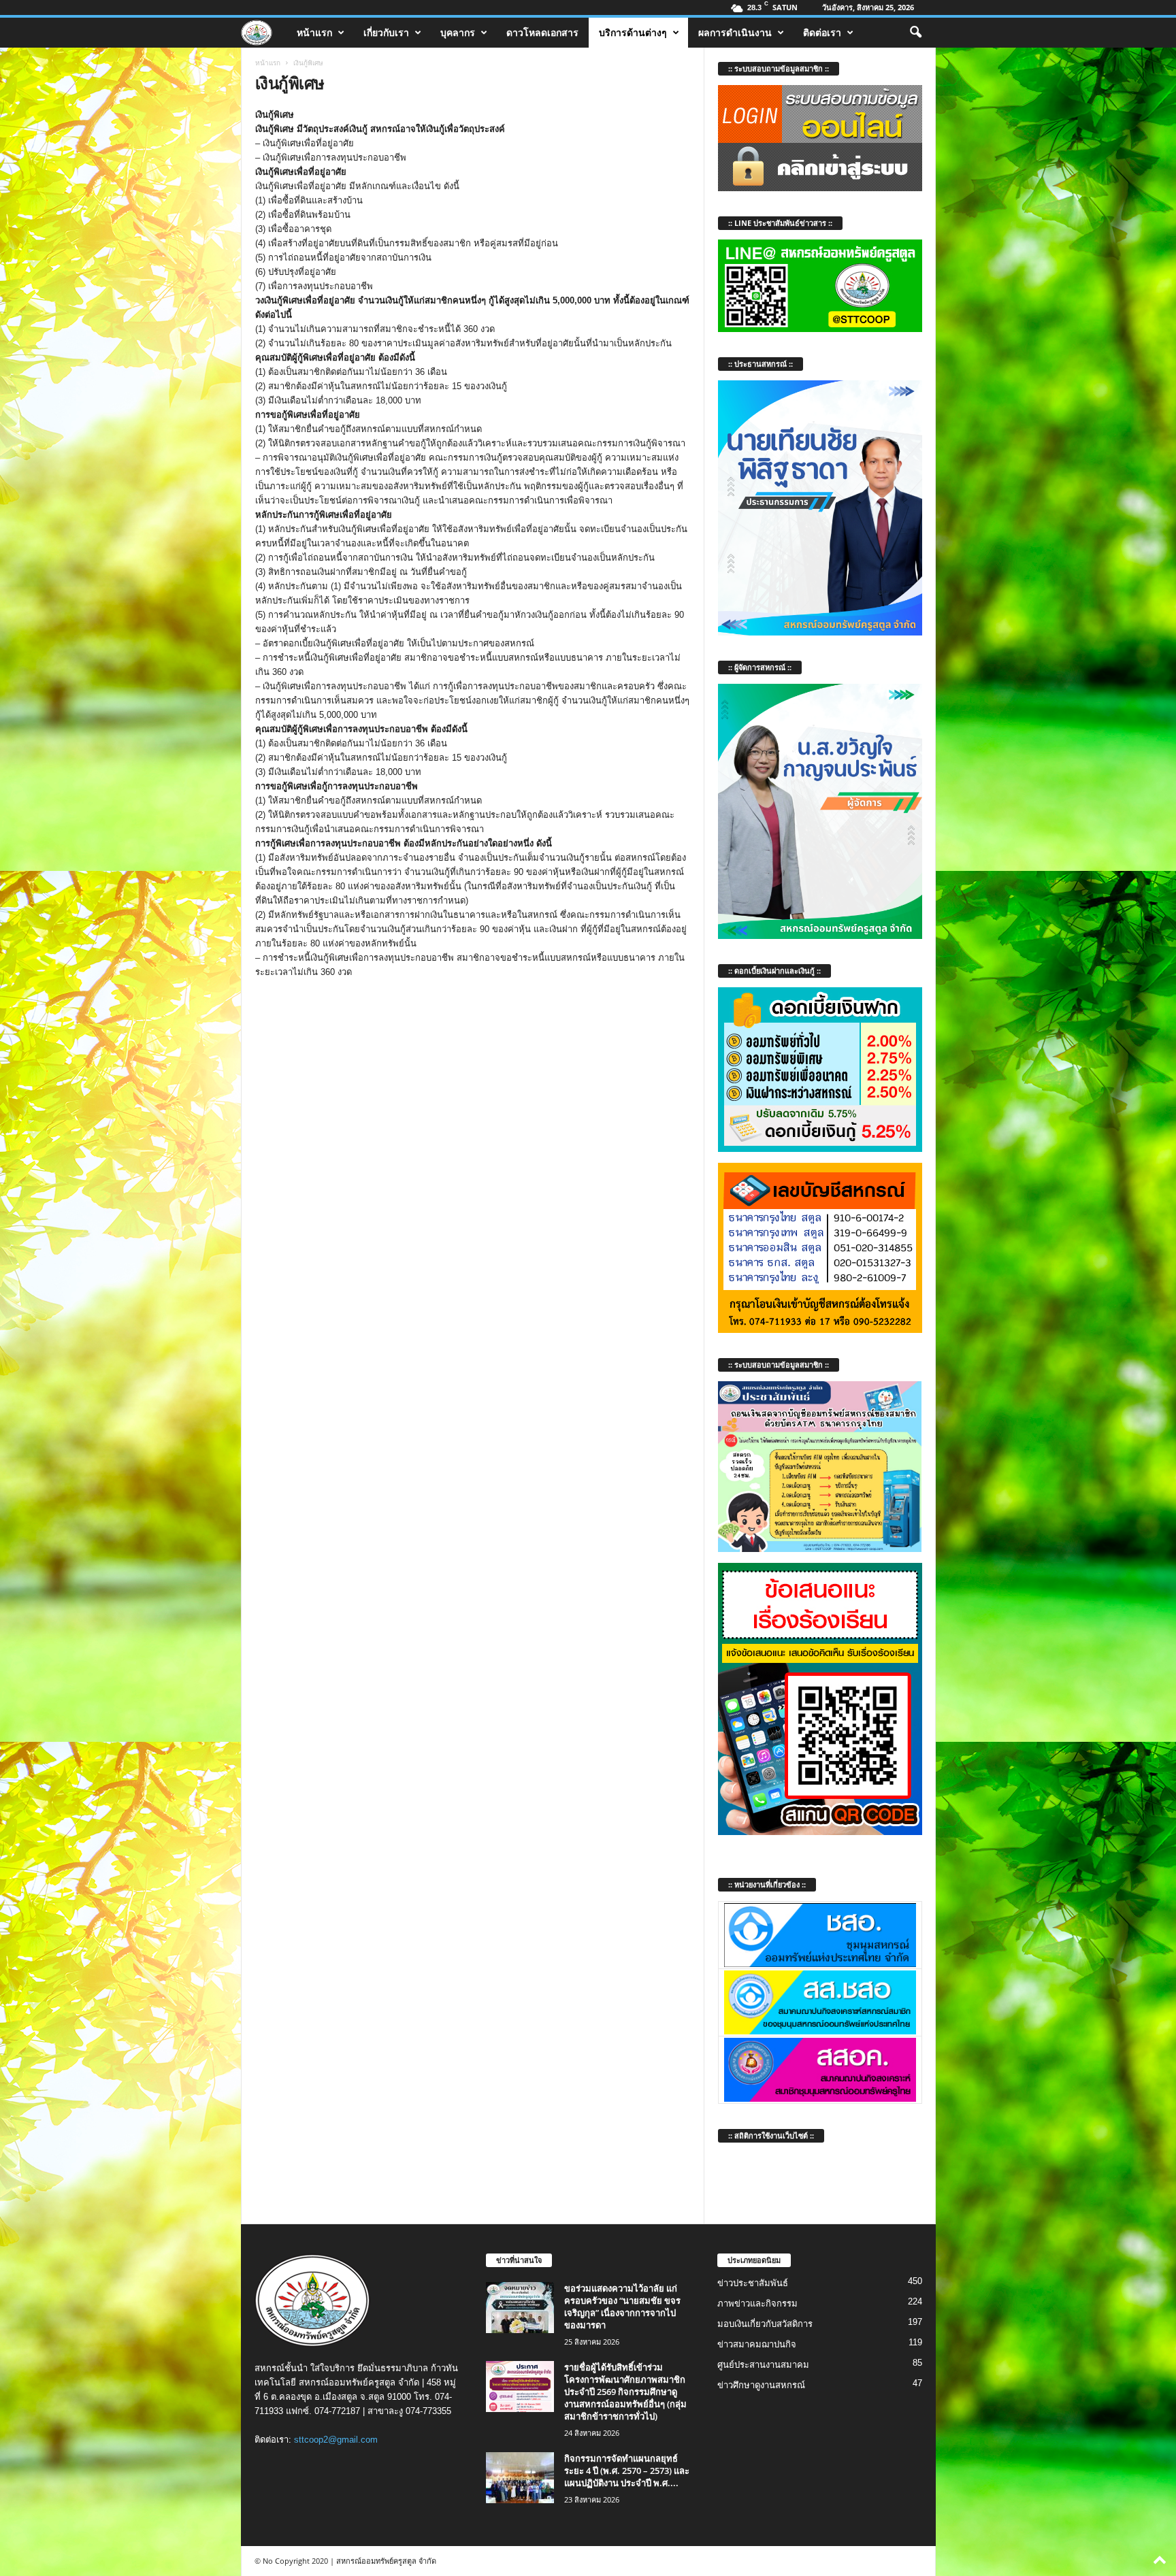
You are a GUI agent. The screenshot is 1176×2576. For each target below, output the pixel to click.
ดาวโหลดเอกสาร (542, 32)
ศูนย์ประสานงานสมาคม (763, 2365)
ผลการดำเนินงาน (735, 32)
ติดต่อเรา (822, 32)
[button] (915, 33)
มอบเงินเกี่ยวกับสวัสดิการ (765, 2324)
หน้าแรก (314, 32)
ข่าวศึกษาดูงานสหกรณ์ (761, 2385)
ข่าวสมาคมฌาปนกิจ (757, 2344)
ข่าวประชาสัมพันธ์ (753, 2283)
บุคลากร (458, 32)
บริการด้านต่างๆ (633, 32)
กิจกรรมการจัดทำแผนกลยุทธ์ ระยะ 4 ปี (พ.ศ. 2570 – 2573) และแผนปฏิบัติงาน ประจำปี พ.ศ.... (627, 2471)
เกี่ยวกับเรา (386, 32)
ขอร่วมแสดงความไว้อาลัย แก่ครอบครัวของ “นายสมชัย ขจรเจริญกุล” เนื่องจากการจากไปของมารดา (622, 2307)
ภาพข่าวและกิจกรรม (757, 2303)
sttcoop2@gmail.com (336, 2440)
